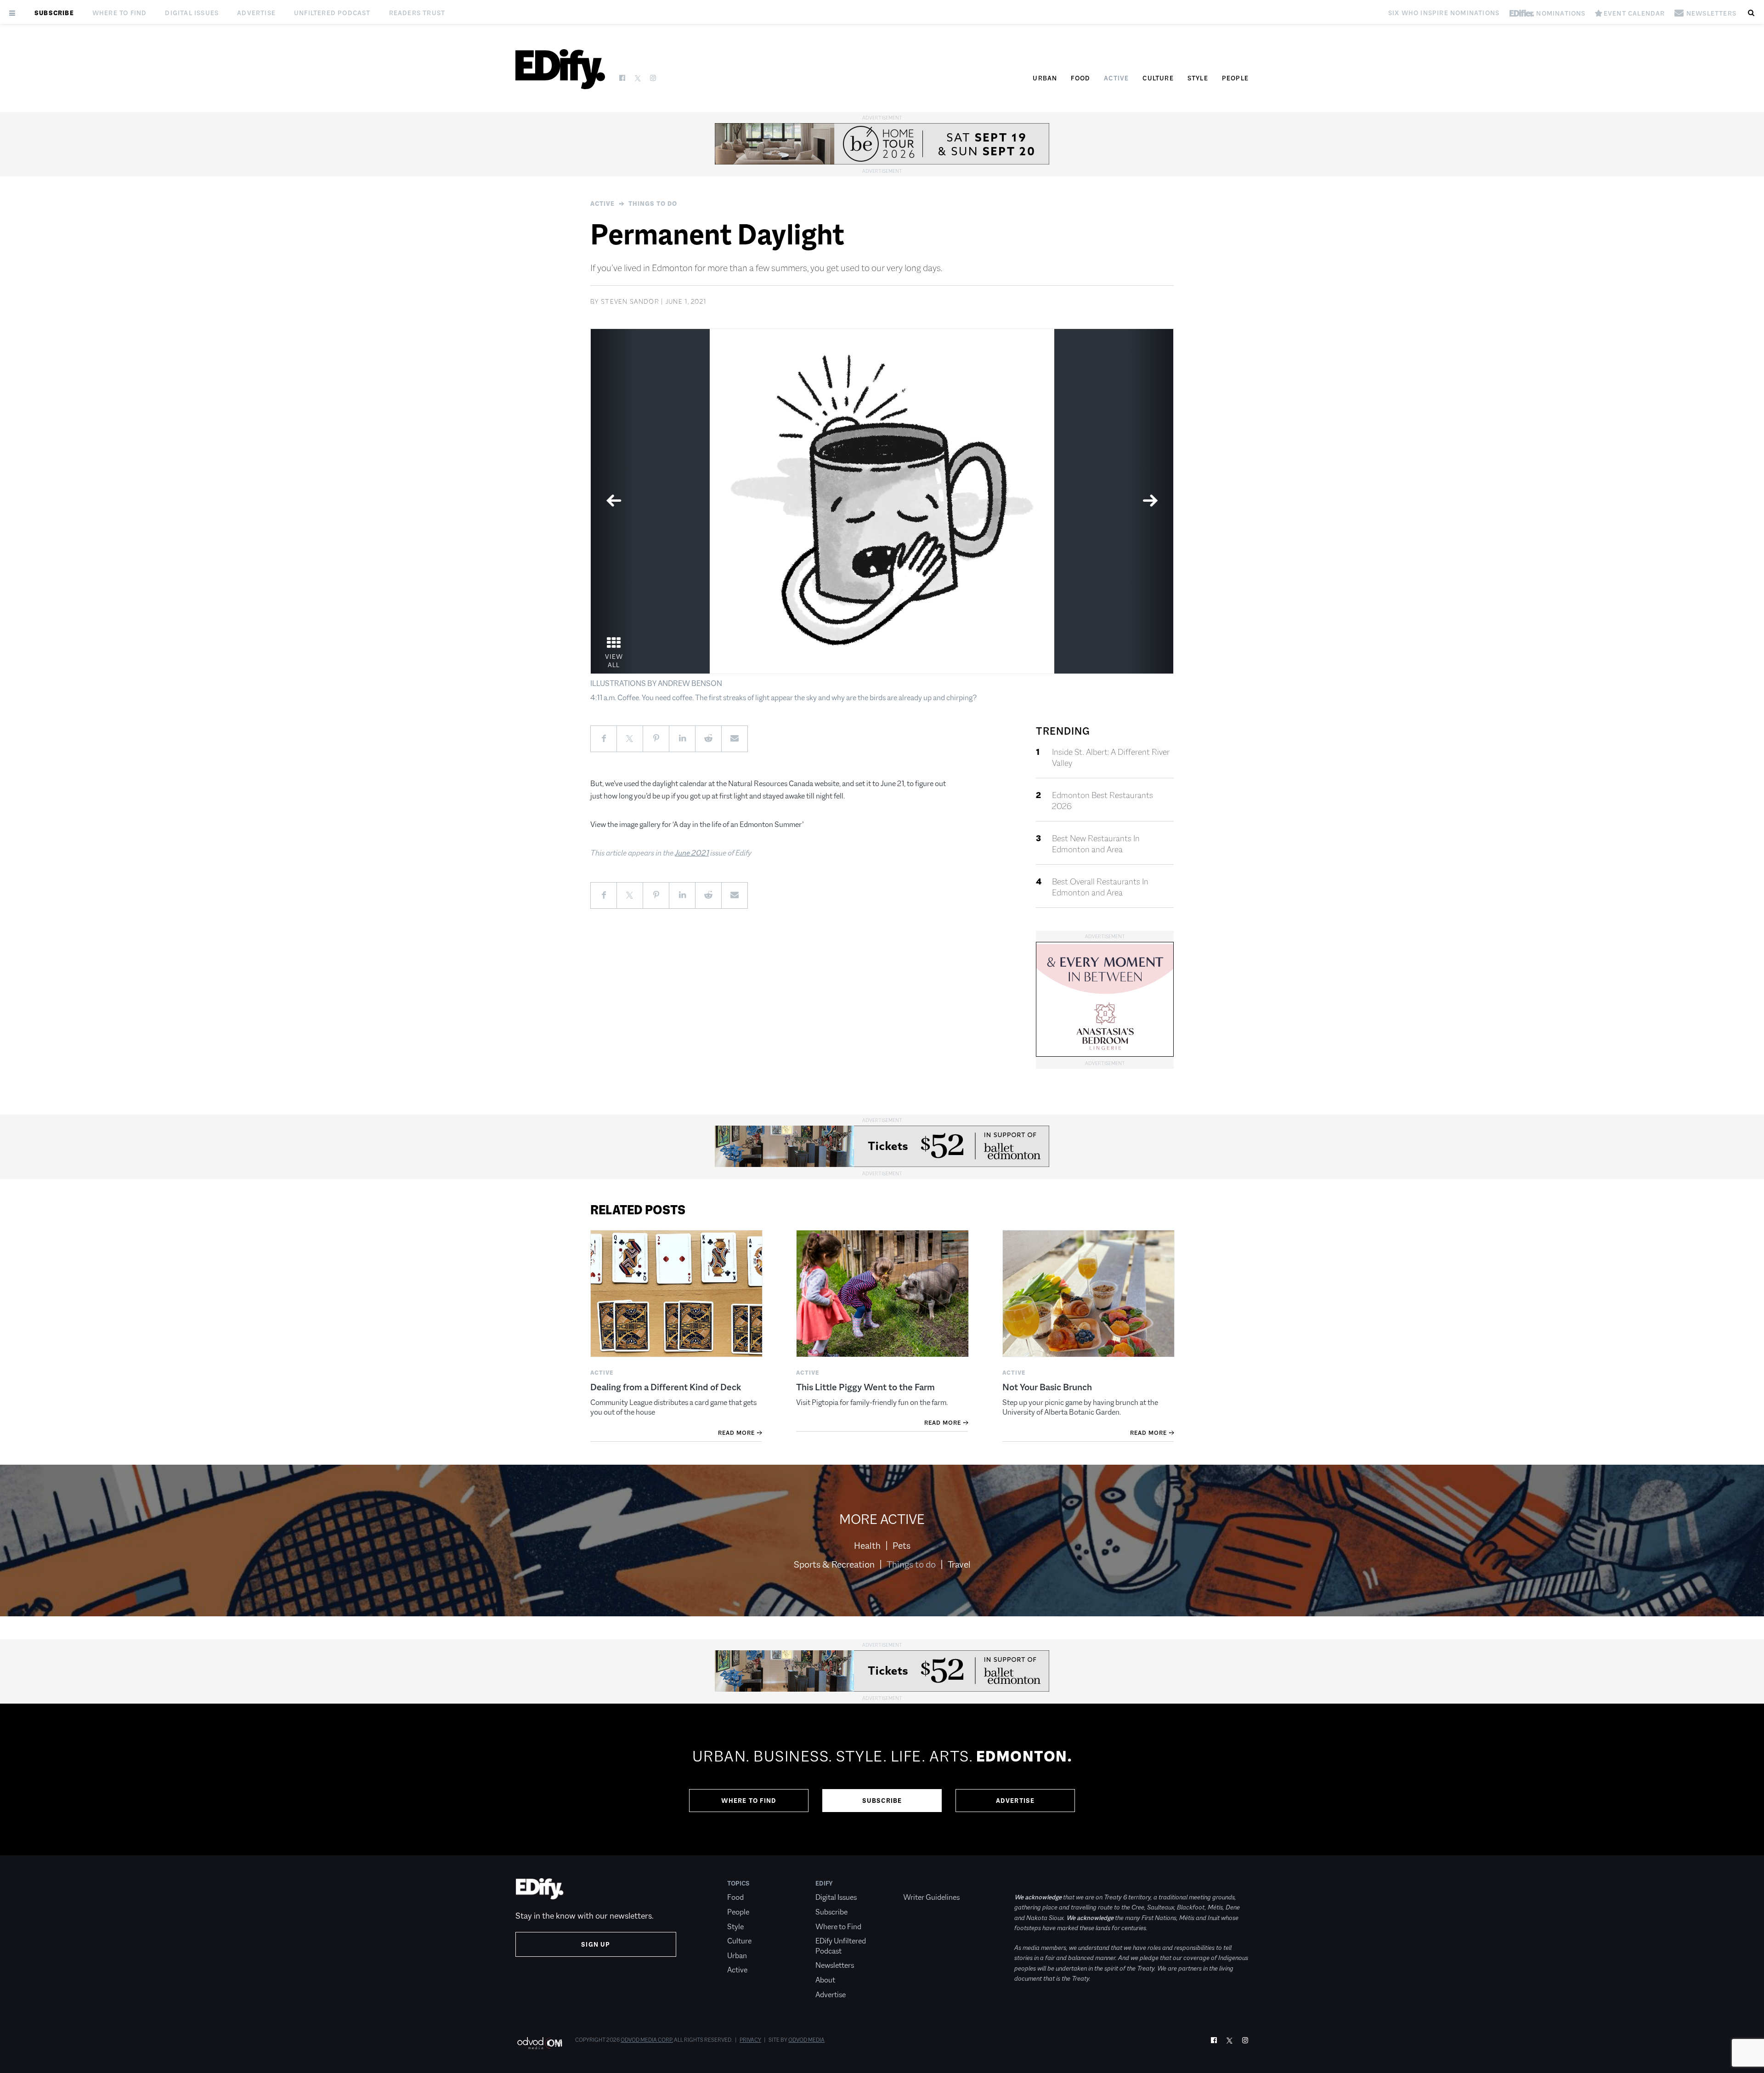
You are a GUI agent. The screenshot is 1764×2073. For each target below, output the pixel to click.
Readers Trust (417, 13)
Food (1080, 78)
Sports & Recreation (834, 1564)
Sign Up (596, 1944)
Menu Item (920, 1883)
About (825, 1980)
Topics (738, 1883)
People (1235, 78)
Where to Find (120, 13)
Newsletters (835, 1965)
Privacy (750, 2040)
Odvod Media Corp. (647, 2040)
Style (1198, 78)
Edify (824, 1883)
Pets (902, 1546)
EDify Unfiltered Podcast (841, 1946)
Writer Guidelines (931, 1897)
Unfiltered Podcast (332, 13)
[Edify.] (560, 69)
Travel (959, 1564)
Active (1116, 78)
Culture (1158, 78)
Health (867, 1546)
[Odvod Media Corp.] (540, 2043)
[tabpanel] (882, 501)
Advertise (256, 13)
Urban (1045, 78)
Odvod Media (806, 2040)
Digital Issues (192, 13)
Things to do (653, 204)
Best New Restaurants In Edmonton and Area (1096, 844)
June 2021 (692, 853)
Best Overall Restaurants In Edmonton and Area (1100, 887)
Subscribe (54, 13)
